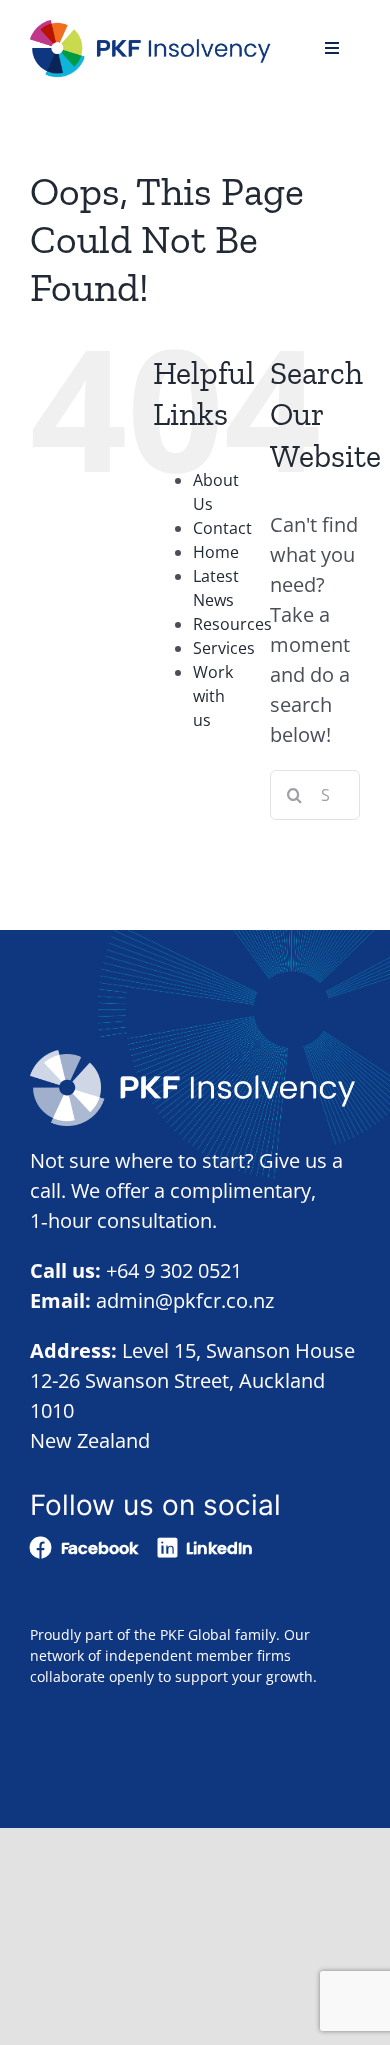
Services (224, 648)
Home (216, 552)
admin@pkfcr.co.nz (185, 1300)
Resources (232, 624)
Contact (222, 528)
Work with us (213, 696)
